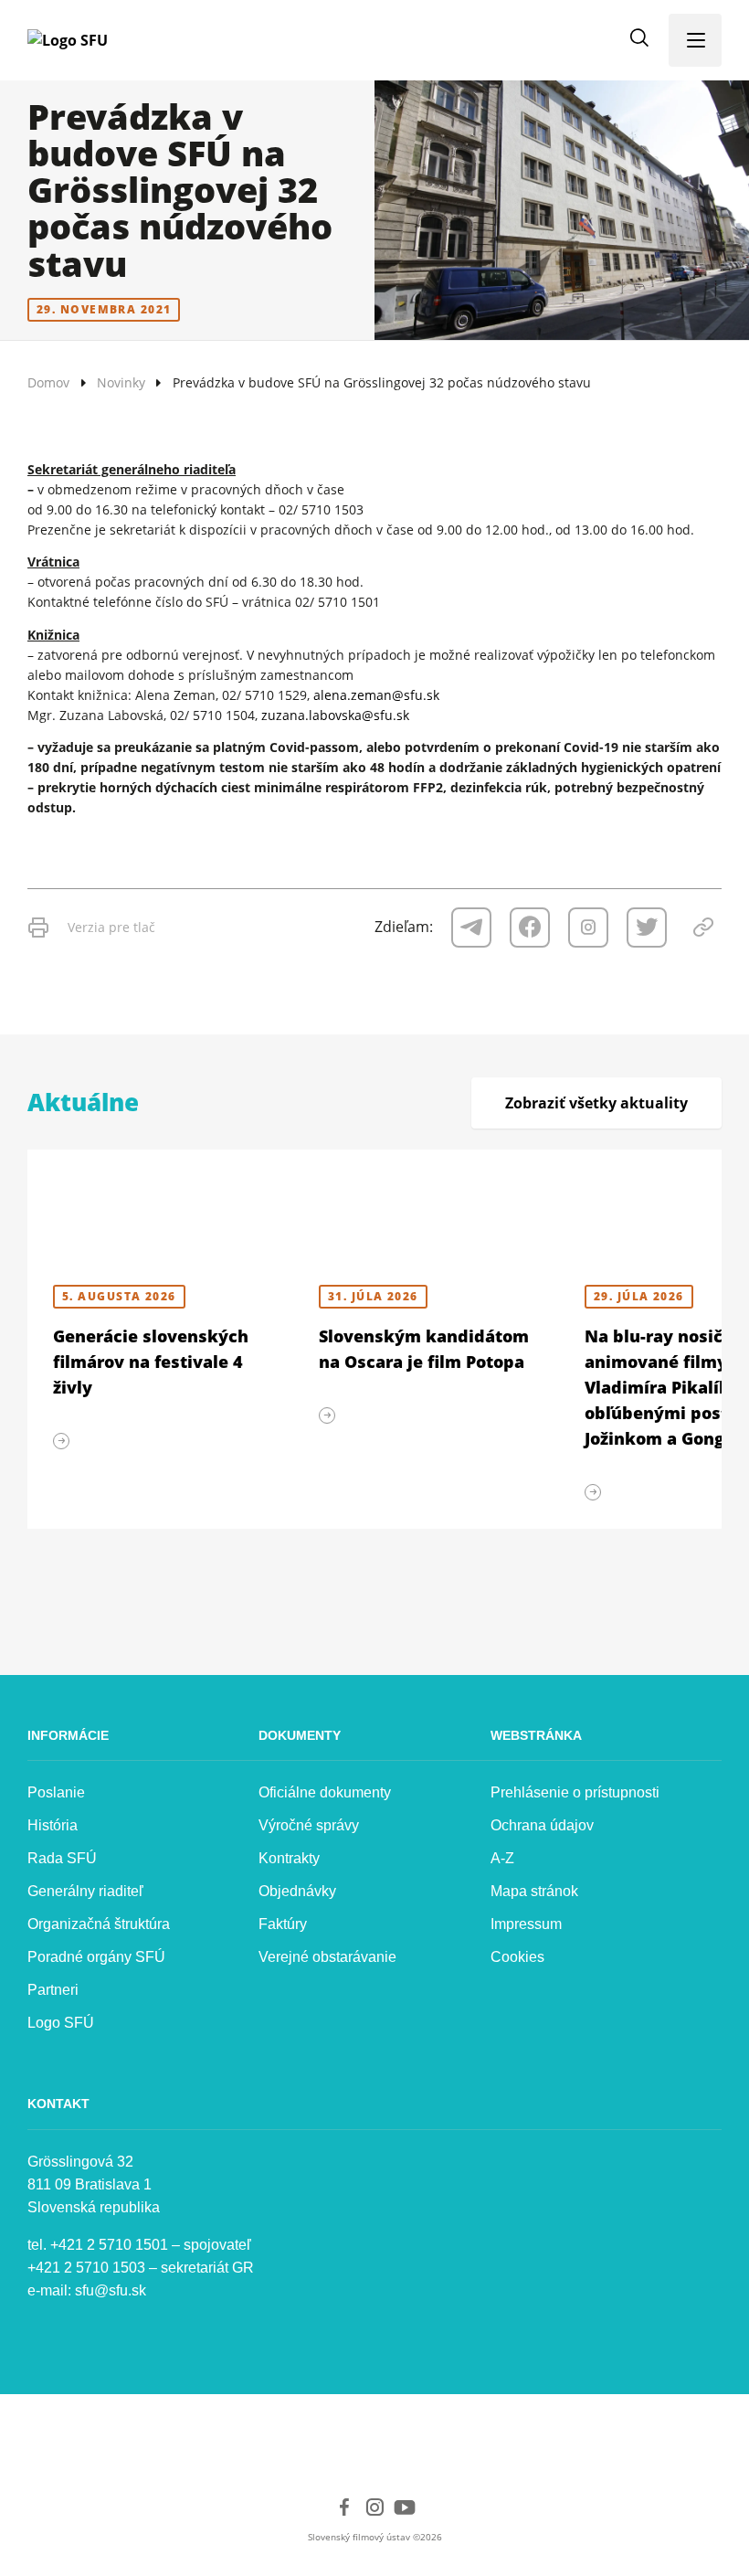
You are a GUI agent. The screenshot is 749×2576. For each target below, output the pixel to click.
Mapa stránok (534, 1891)
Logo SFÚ (61, 2023)
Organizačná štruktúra (99, 1924)
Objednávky (297, 1891)
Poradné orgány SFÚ (96, 1957)
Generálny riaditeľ (85, 1891)
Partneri (53, 1990)
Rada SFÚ (62, 1858)
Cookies (517, 1957)
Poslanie (56, 1792)
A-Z (502, 1858)
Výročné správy (309, 1825)
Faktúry (283, 1924)
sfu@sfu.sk (111, 2290)
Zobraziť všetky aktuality (596, 1103)
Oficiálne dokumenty (325, 1792)
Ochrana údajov (542, 1825)
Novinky (121, 382)
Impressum (526, 1924)
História (53, 1825)
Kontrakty (289, 1858)
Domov (48, 382)
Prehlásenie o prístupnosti (575, 1792)
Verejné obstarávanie (327, 1957)
